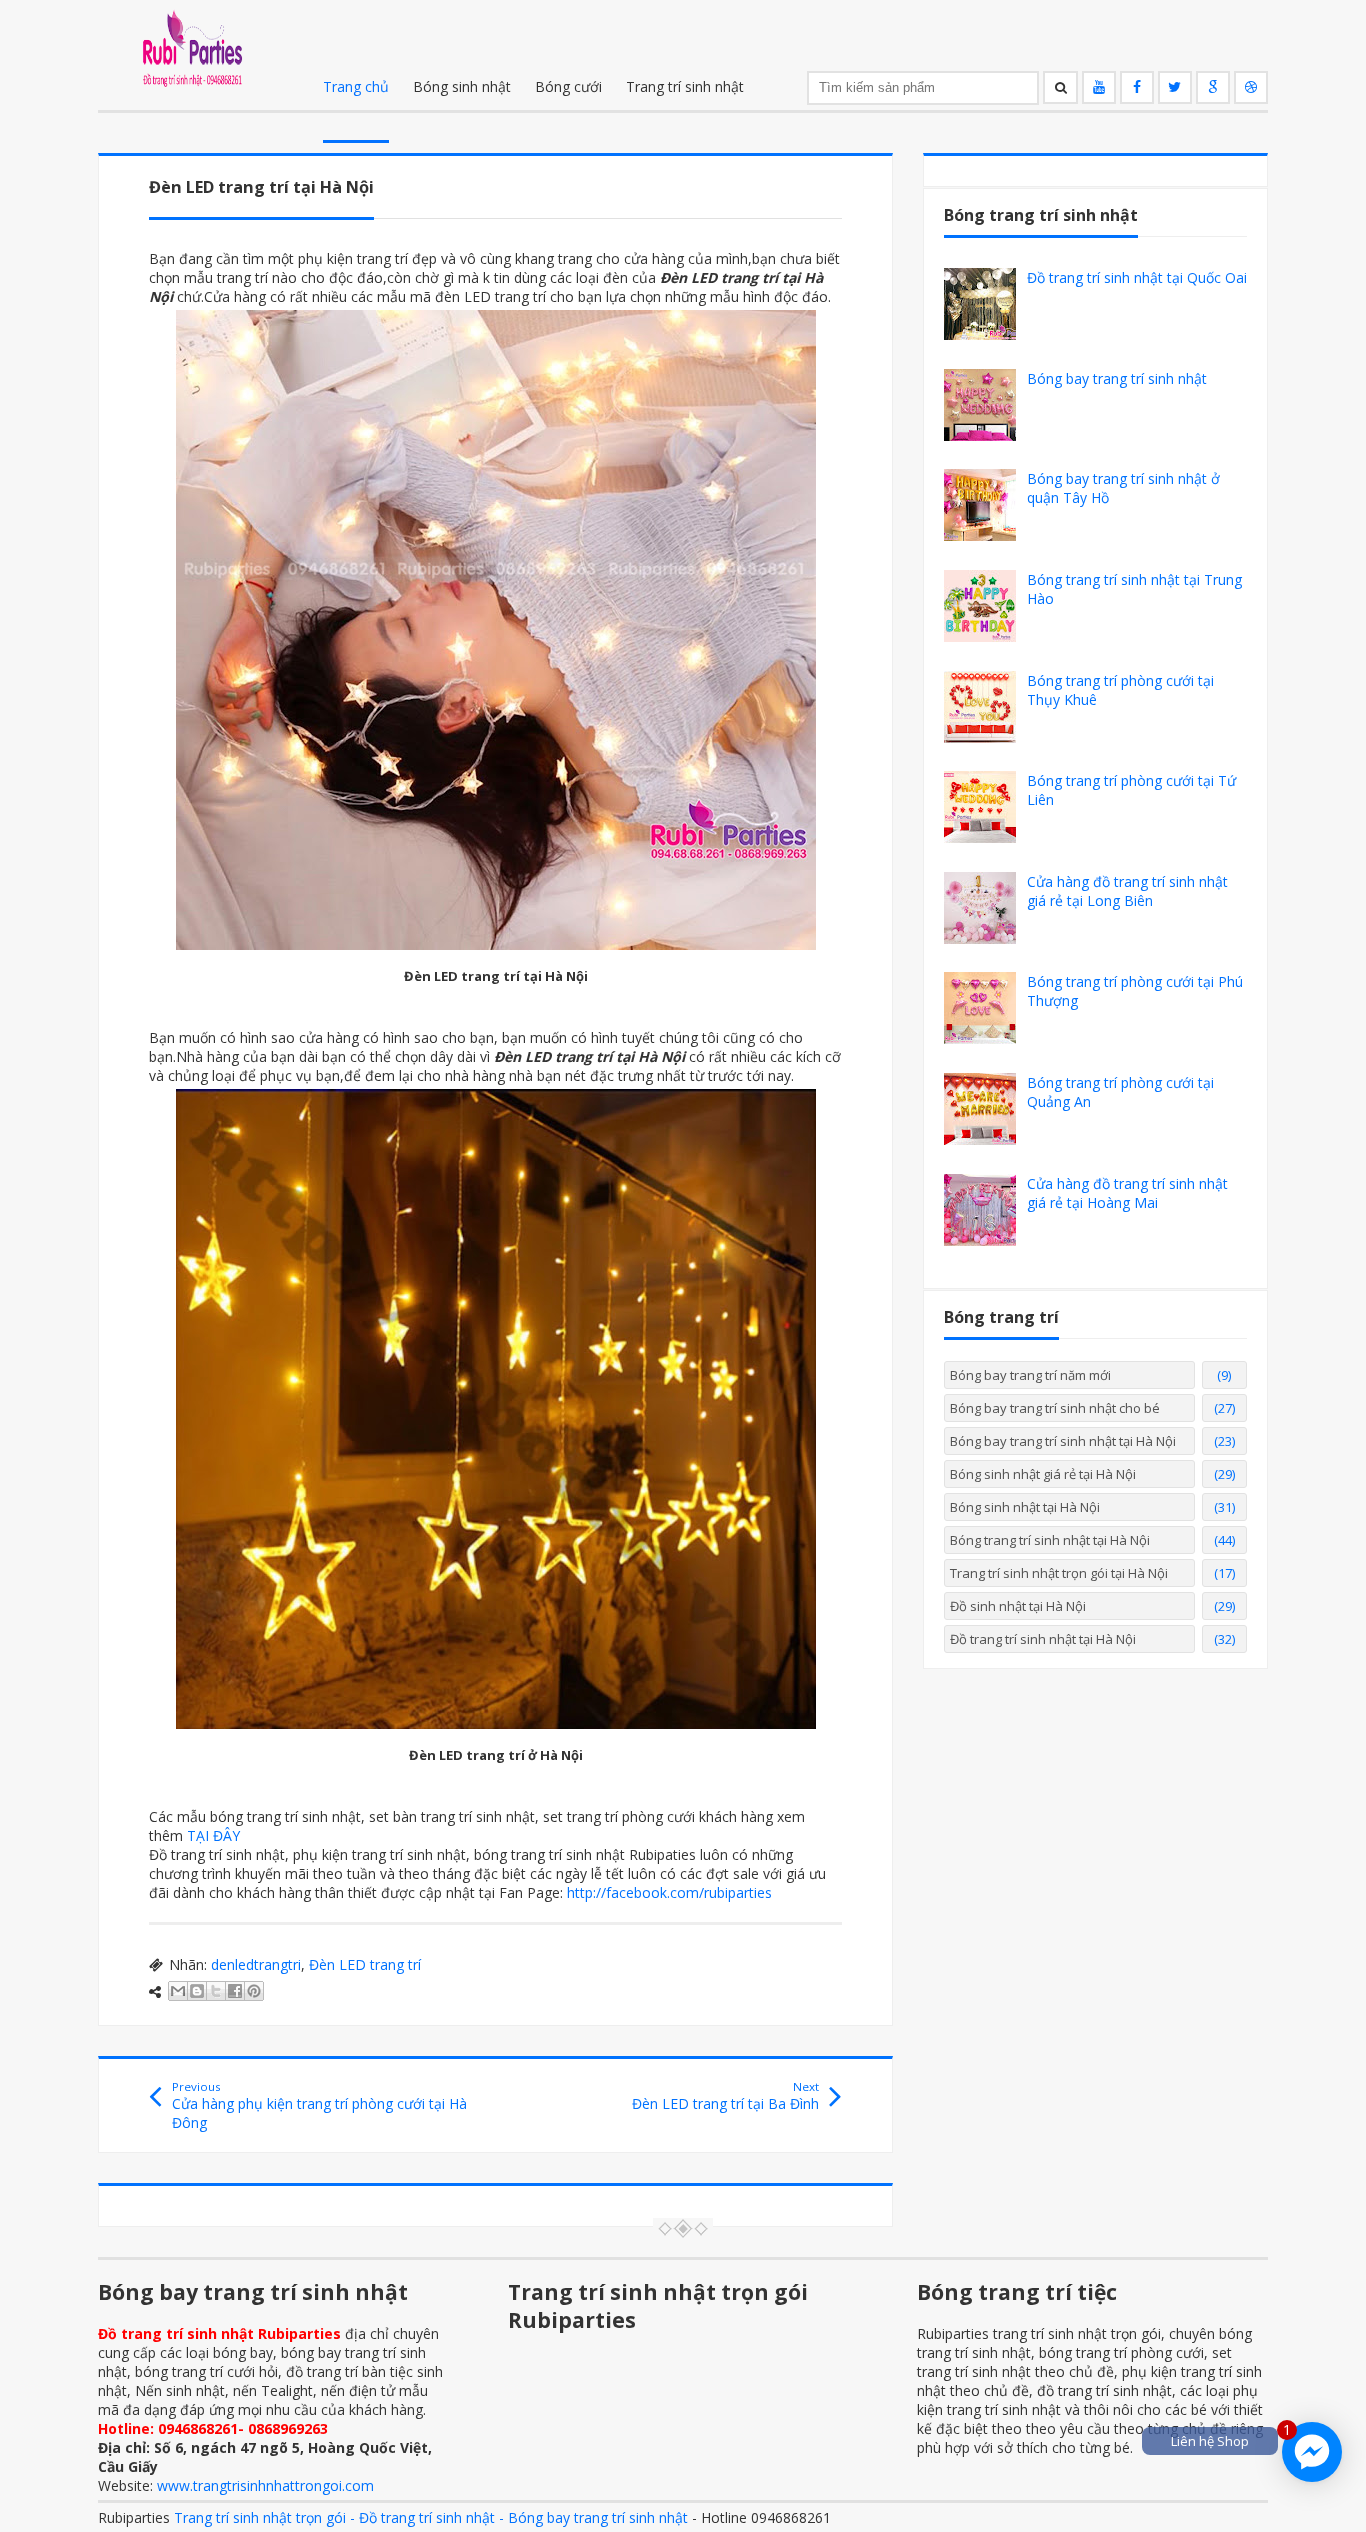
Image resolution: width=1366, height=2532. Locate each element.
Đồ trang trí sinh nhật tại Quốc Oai (1137, 277)
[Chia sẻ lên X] (216, 1991)
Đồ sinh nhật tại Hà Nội (1018, 1606)
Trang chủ (356, 86)
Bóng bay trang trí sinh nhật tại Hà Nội (1063, 1441)
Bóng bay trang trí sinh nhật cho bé (1055, 1408)
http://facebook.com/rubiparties (669, 1892)
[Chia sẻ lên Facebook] (235, 1991)
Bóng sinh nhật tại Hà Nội (1025, 1507)
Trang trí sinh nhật (685, 86)
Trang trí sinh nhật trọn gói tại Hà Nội (1059, 1573)
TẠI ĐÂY (213, 1835)
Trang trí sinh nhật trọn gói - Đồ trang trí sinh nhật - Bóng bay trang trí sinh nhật (431, 2517)
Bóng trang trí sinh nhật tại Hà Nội (1050, 1540)
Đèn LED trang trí (365, 1964)
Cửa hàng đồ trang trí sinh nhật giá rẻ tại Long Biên (1127, 891)
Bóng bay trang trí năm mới (1030, 1375)
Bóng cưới (568, 86)
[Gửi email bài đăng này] (178, 1991)
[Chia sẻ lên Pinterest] (254, 1991)
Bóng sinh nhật (462, 86)
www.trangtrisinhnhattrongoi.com (265, 2485)
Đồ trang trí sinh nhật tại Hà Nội (1043, 1639)
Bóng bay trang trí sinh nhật (1117, 378)
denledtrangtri (256, 1964)
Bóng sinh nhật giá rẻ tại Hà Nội (1043, 1474)
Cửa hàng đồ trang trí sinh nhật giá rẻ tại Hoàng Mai (1127, 1193)
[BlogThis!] (197, 1991)
